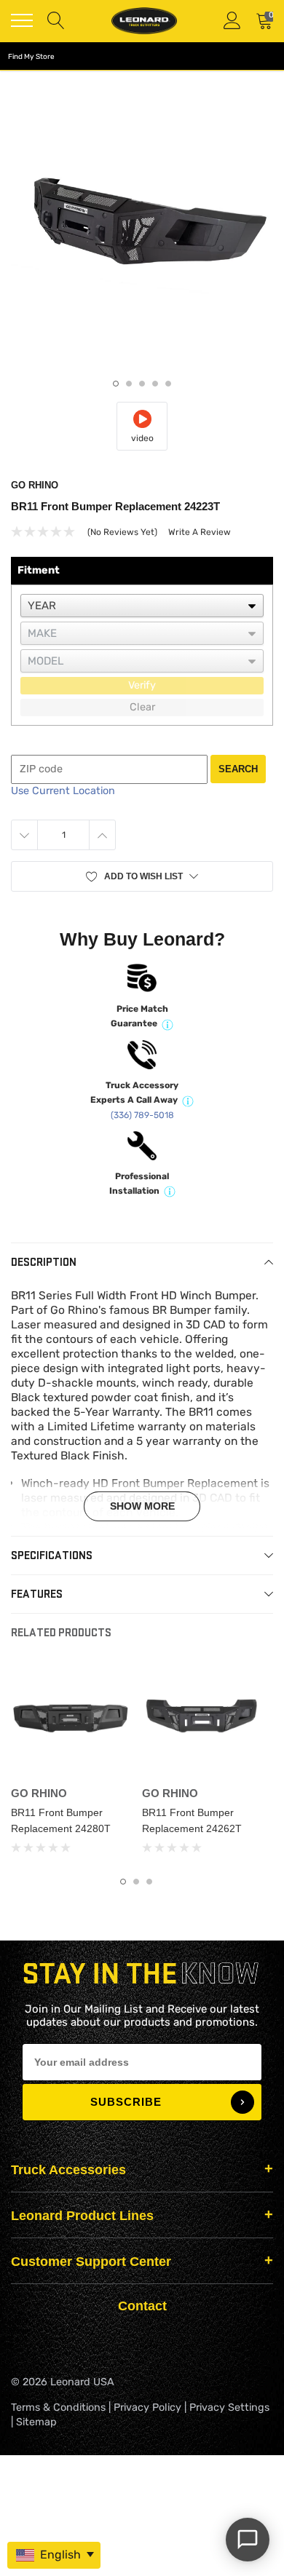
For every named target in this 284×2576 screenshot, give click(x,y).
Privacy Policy (147, 2407)
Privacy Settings (229, 2407)
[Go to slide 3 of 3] (149, 1882)
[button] (142, 876)
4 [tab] (155, 384)
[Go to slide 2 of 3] (136, 1882)
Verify (142, 685)
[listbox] (142, 606)
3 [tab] (142, 384)
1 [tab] (116, 384)
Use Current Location (63, 791)
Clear (142, 707)
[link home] (144, 21)
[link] (71, 1720)
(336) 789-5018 (142, 1115)
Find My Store (31, 57)
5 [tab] (168, 384)
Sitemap (36, 2422)
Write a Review (200, 532)
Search (238, 769)
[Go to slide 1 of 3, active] (123, 1882)
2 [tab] (129, 384)
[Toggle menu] (22, 20)
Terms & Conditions (58, 2407)
